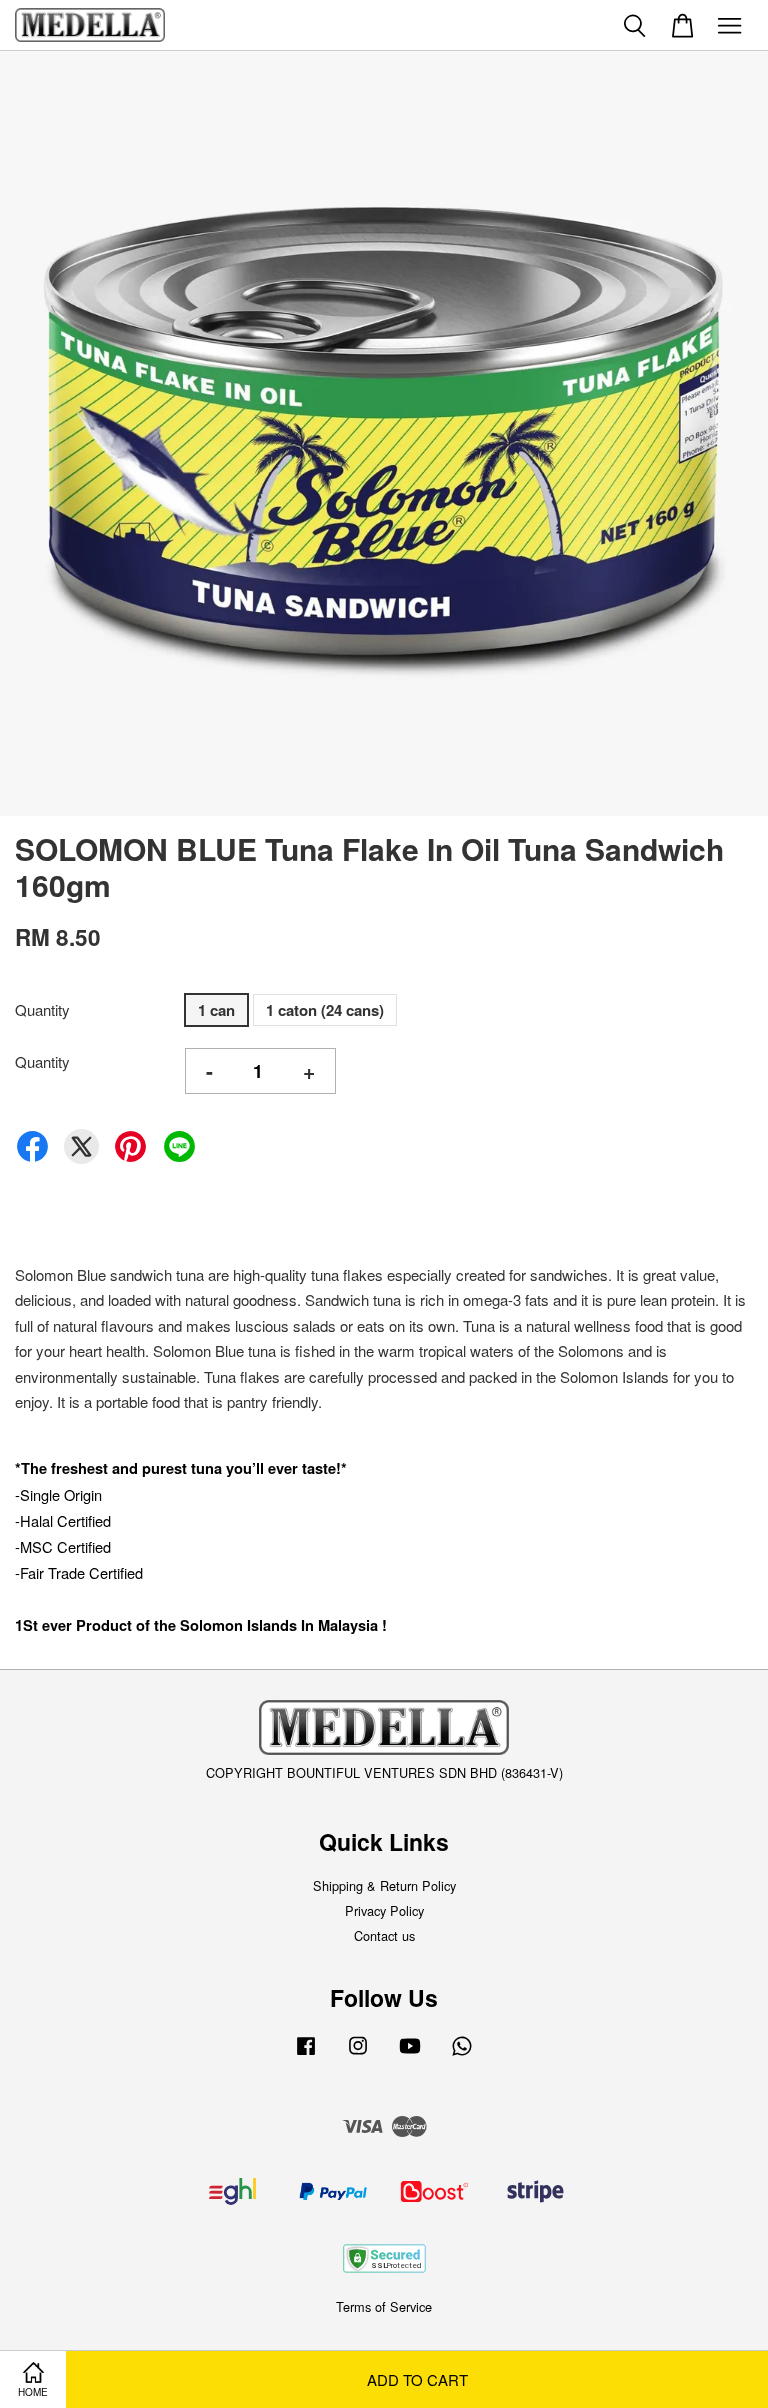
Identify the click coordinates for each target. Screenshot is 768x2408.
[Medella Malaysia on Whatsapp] (462, 2054)
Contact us (384, 1935)
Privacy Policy (384, 1910)
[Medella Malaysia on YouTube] (410, 2054)
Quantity (42, 1009)
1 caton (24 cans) (325, 1010)
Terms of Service (384, 2306)
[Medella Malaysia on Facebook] (306, 2054)
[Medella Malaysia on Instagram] (358, 2054)
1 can (216, 1010)
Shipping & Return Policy (384, 1885)
